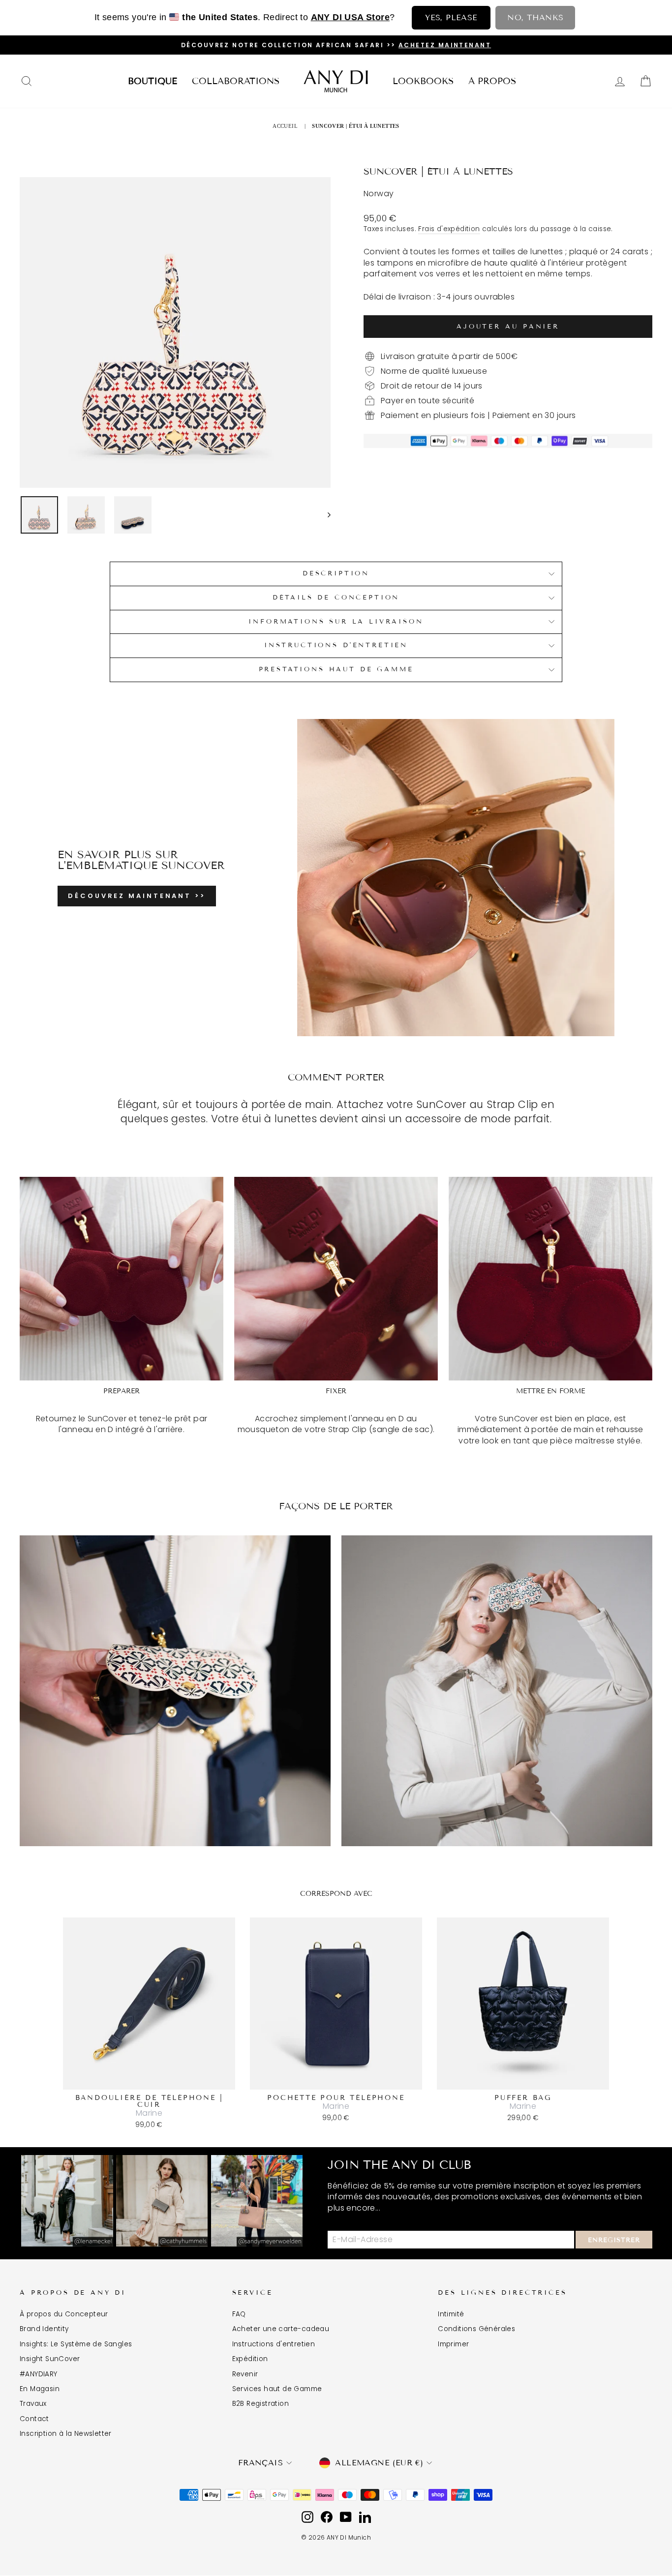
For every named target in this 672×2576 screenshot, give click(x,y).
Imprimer (453, 2344)
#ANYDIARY (39, 2374)
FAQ (239, 2314)
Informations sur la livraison (336, 622)
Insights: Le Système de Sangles (76, 2344)
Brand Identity (44, 2329)
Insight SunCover (50, 2359)
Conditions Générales (476, 2329)
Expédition (250, 2359)
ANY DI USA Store (350, 17)
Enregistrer (614, 2240)
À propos (492, 81)
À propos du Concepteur (64, 2314)
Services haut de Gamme (277, 2389)
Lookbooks (423, 81)
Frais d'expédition (449, 229)
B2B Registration (260, 2404)
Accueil (285, 126)
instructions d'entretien (336, 645)
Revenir (245, 2374)
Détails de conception (336, 598)
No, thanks (535, 17)
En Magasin (40, 2389)
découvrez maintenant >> (137, 896)
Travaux (33, 2404)
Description (336, 573)
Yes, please (451, 17)
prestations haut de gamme (336, 669)
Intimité (451, 2314)
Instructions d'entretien (274, 2344)
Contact (34, 2419)
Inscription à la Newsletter (66, 2434)
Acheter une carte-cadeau (281, 2329)
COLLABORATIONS (236, 81)
